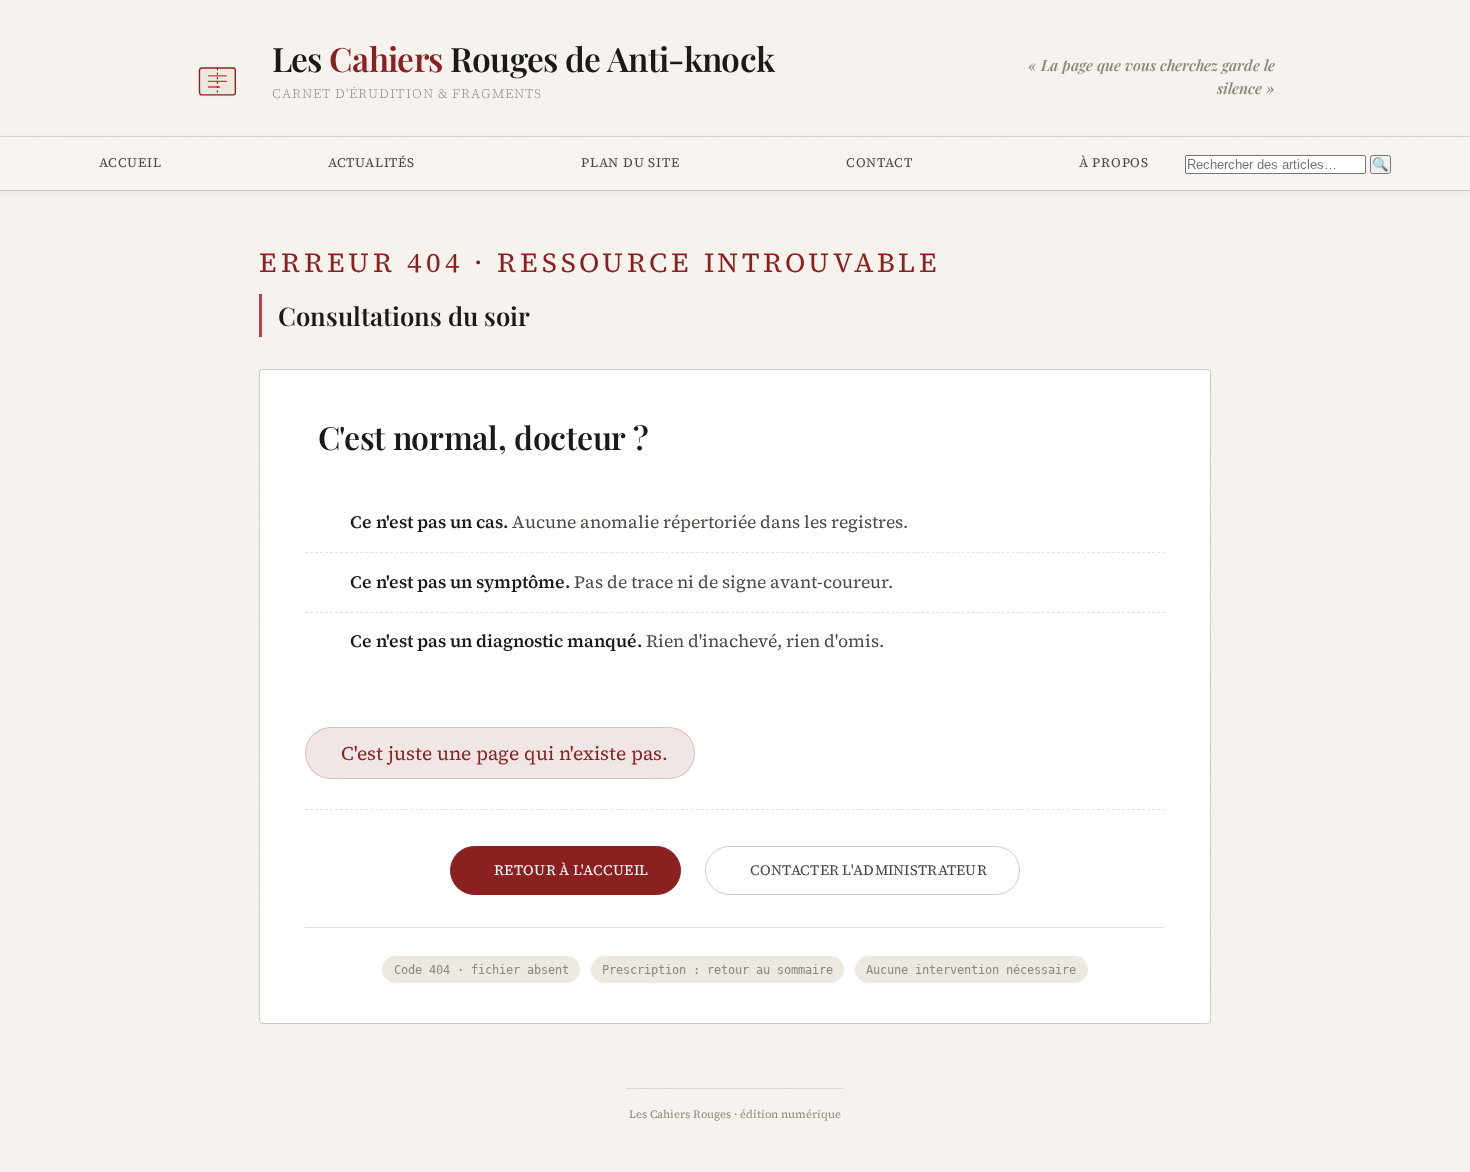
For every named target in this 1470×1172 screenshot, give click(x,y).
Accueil (130, 162)
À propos (1114, 162)
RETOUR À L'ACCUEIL (571, 870)
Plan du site (630, 162)
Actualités (371, 162)
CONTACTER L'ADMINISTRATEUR (869, 870)
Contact (879, 162)
